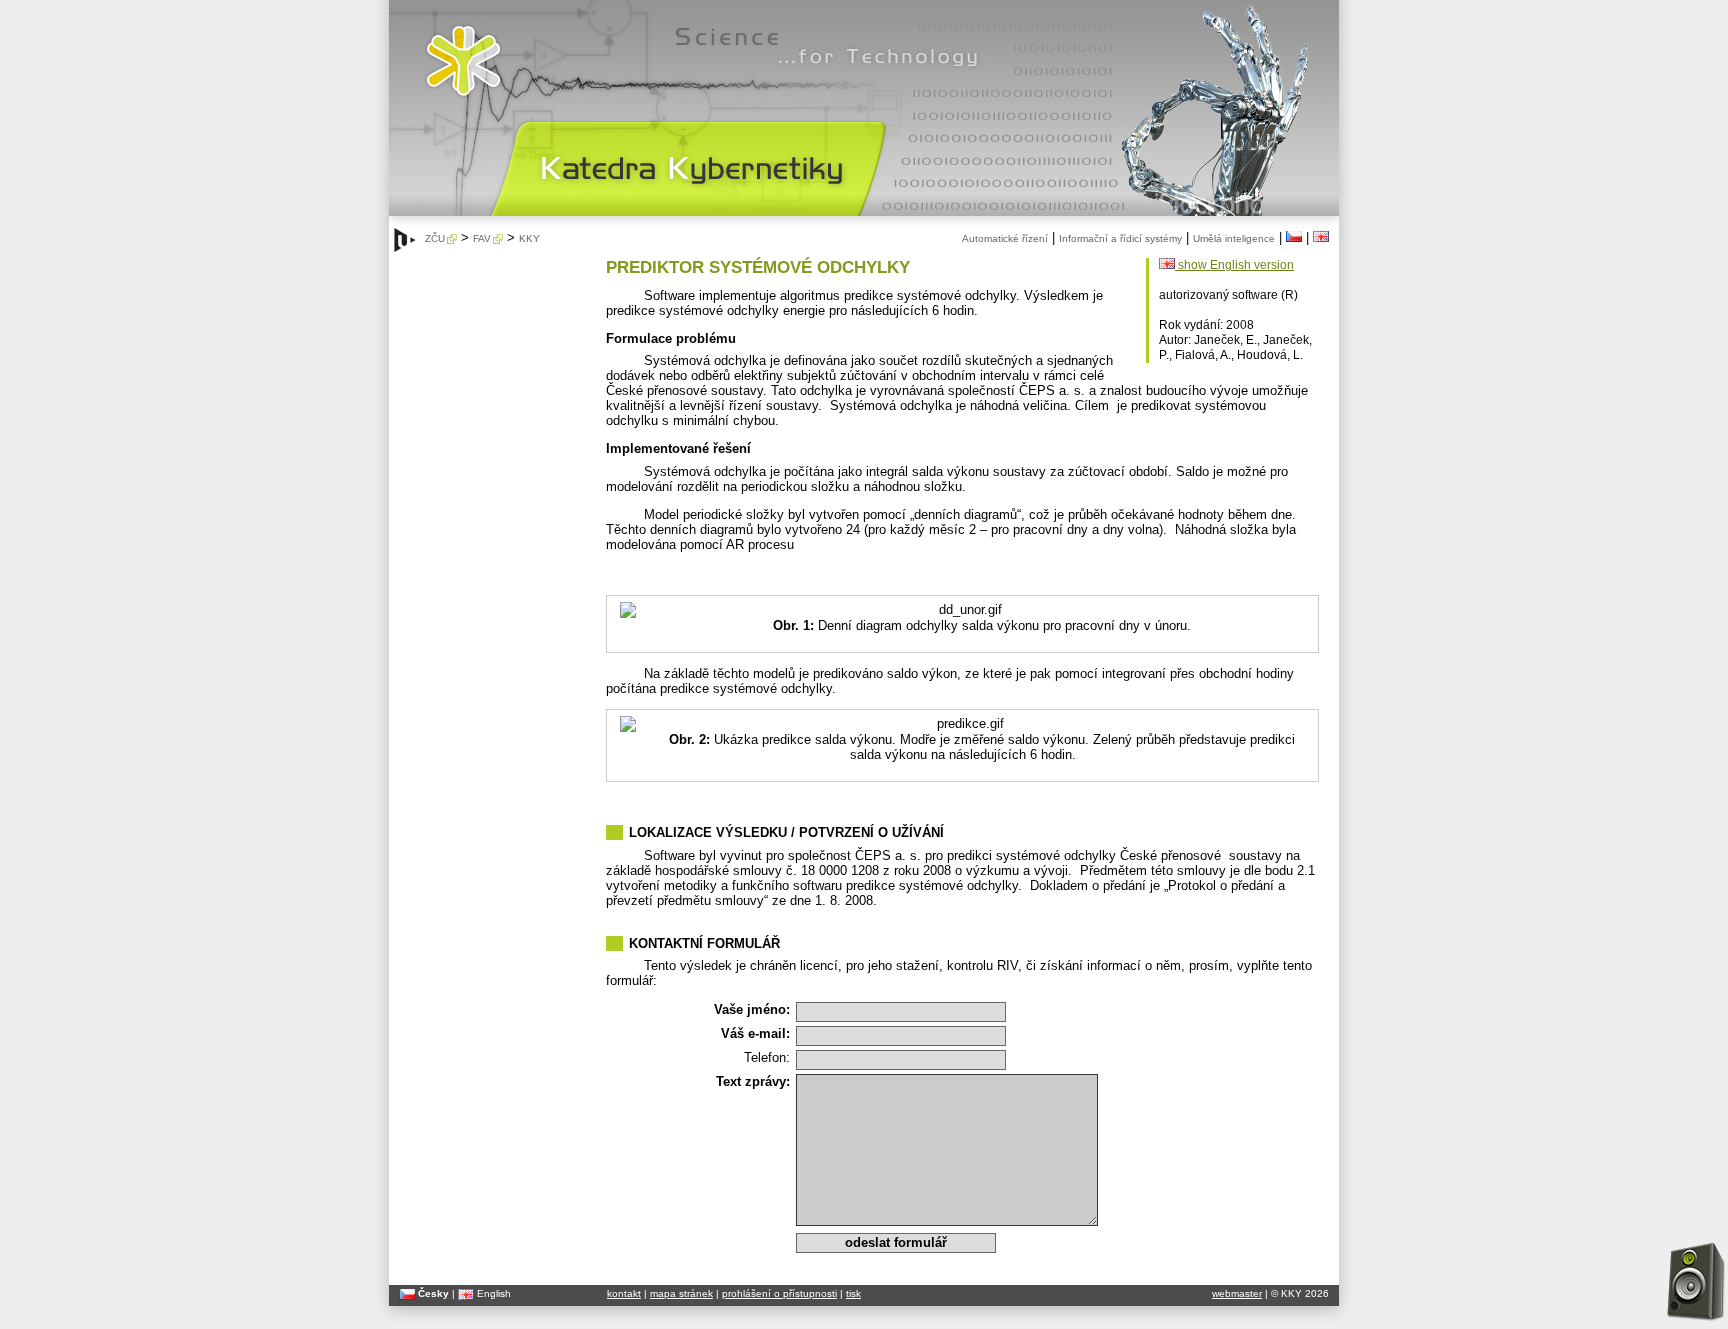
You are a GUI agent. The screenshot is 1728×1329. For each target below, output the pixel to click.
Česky (432, 1293)
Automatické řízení (1005, 238)
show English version (1234, 265)
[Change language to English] (1321, 238)
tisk (853, 1293)
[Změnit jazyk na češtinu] (1294, 238)
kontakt (624, 1293)
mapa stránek (681, 1293)
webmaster (1237, 1293)
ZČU (435, 238)
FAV (482, 238)
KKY (529, 238)
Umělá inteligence (1234, 238)
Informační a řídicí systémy (1120, 238)
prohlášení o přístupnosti (779, 1293)
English (492, 1293)
